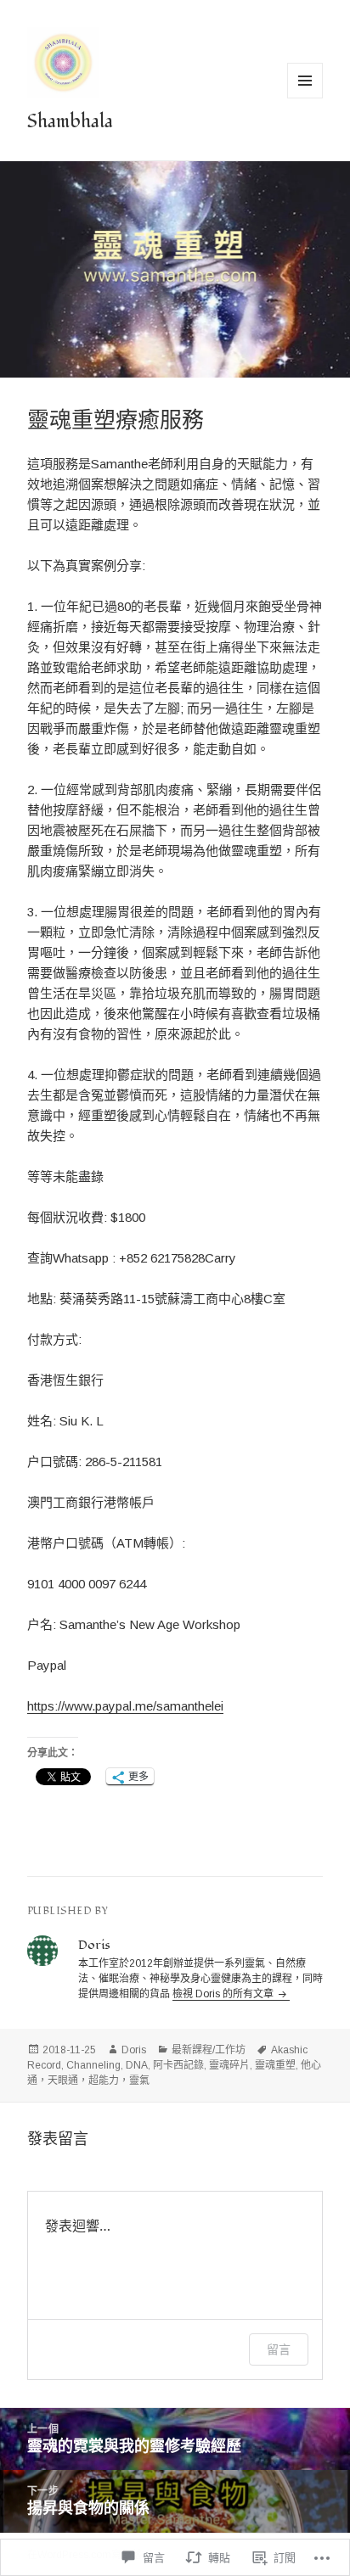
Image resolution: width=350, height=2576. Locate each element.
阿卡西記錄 (178, 2065)
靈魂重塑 (275, 2065)
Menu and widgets (305, 98)
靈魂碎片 (229, 2065)
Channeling (93, 2065)
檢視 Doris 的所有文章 (224, 1994)
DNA (137, 2065)
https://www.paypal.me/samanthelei (125, 1706)
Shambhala (70, 121)
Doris (134, 2050)
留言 (279, 2349)
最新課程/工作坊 (209, 2050)
